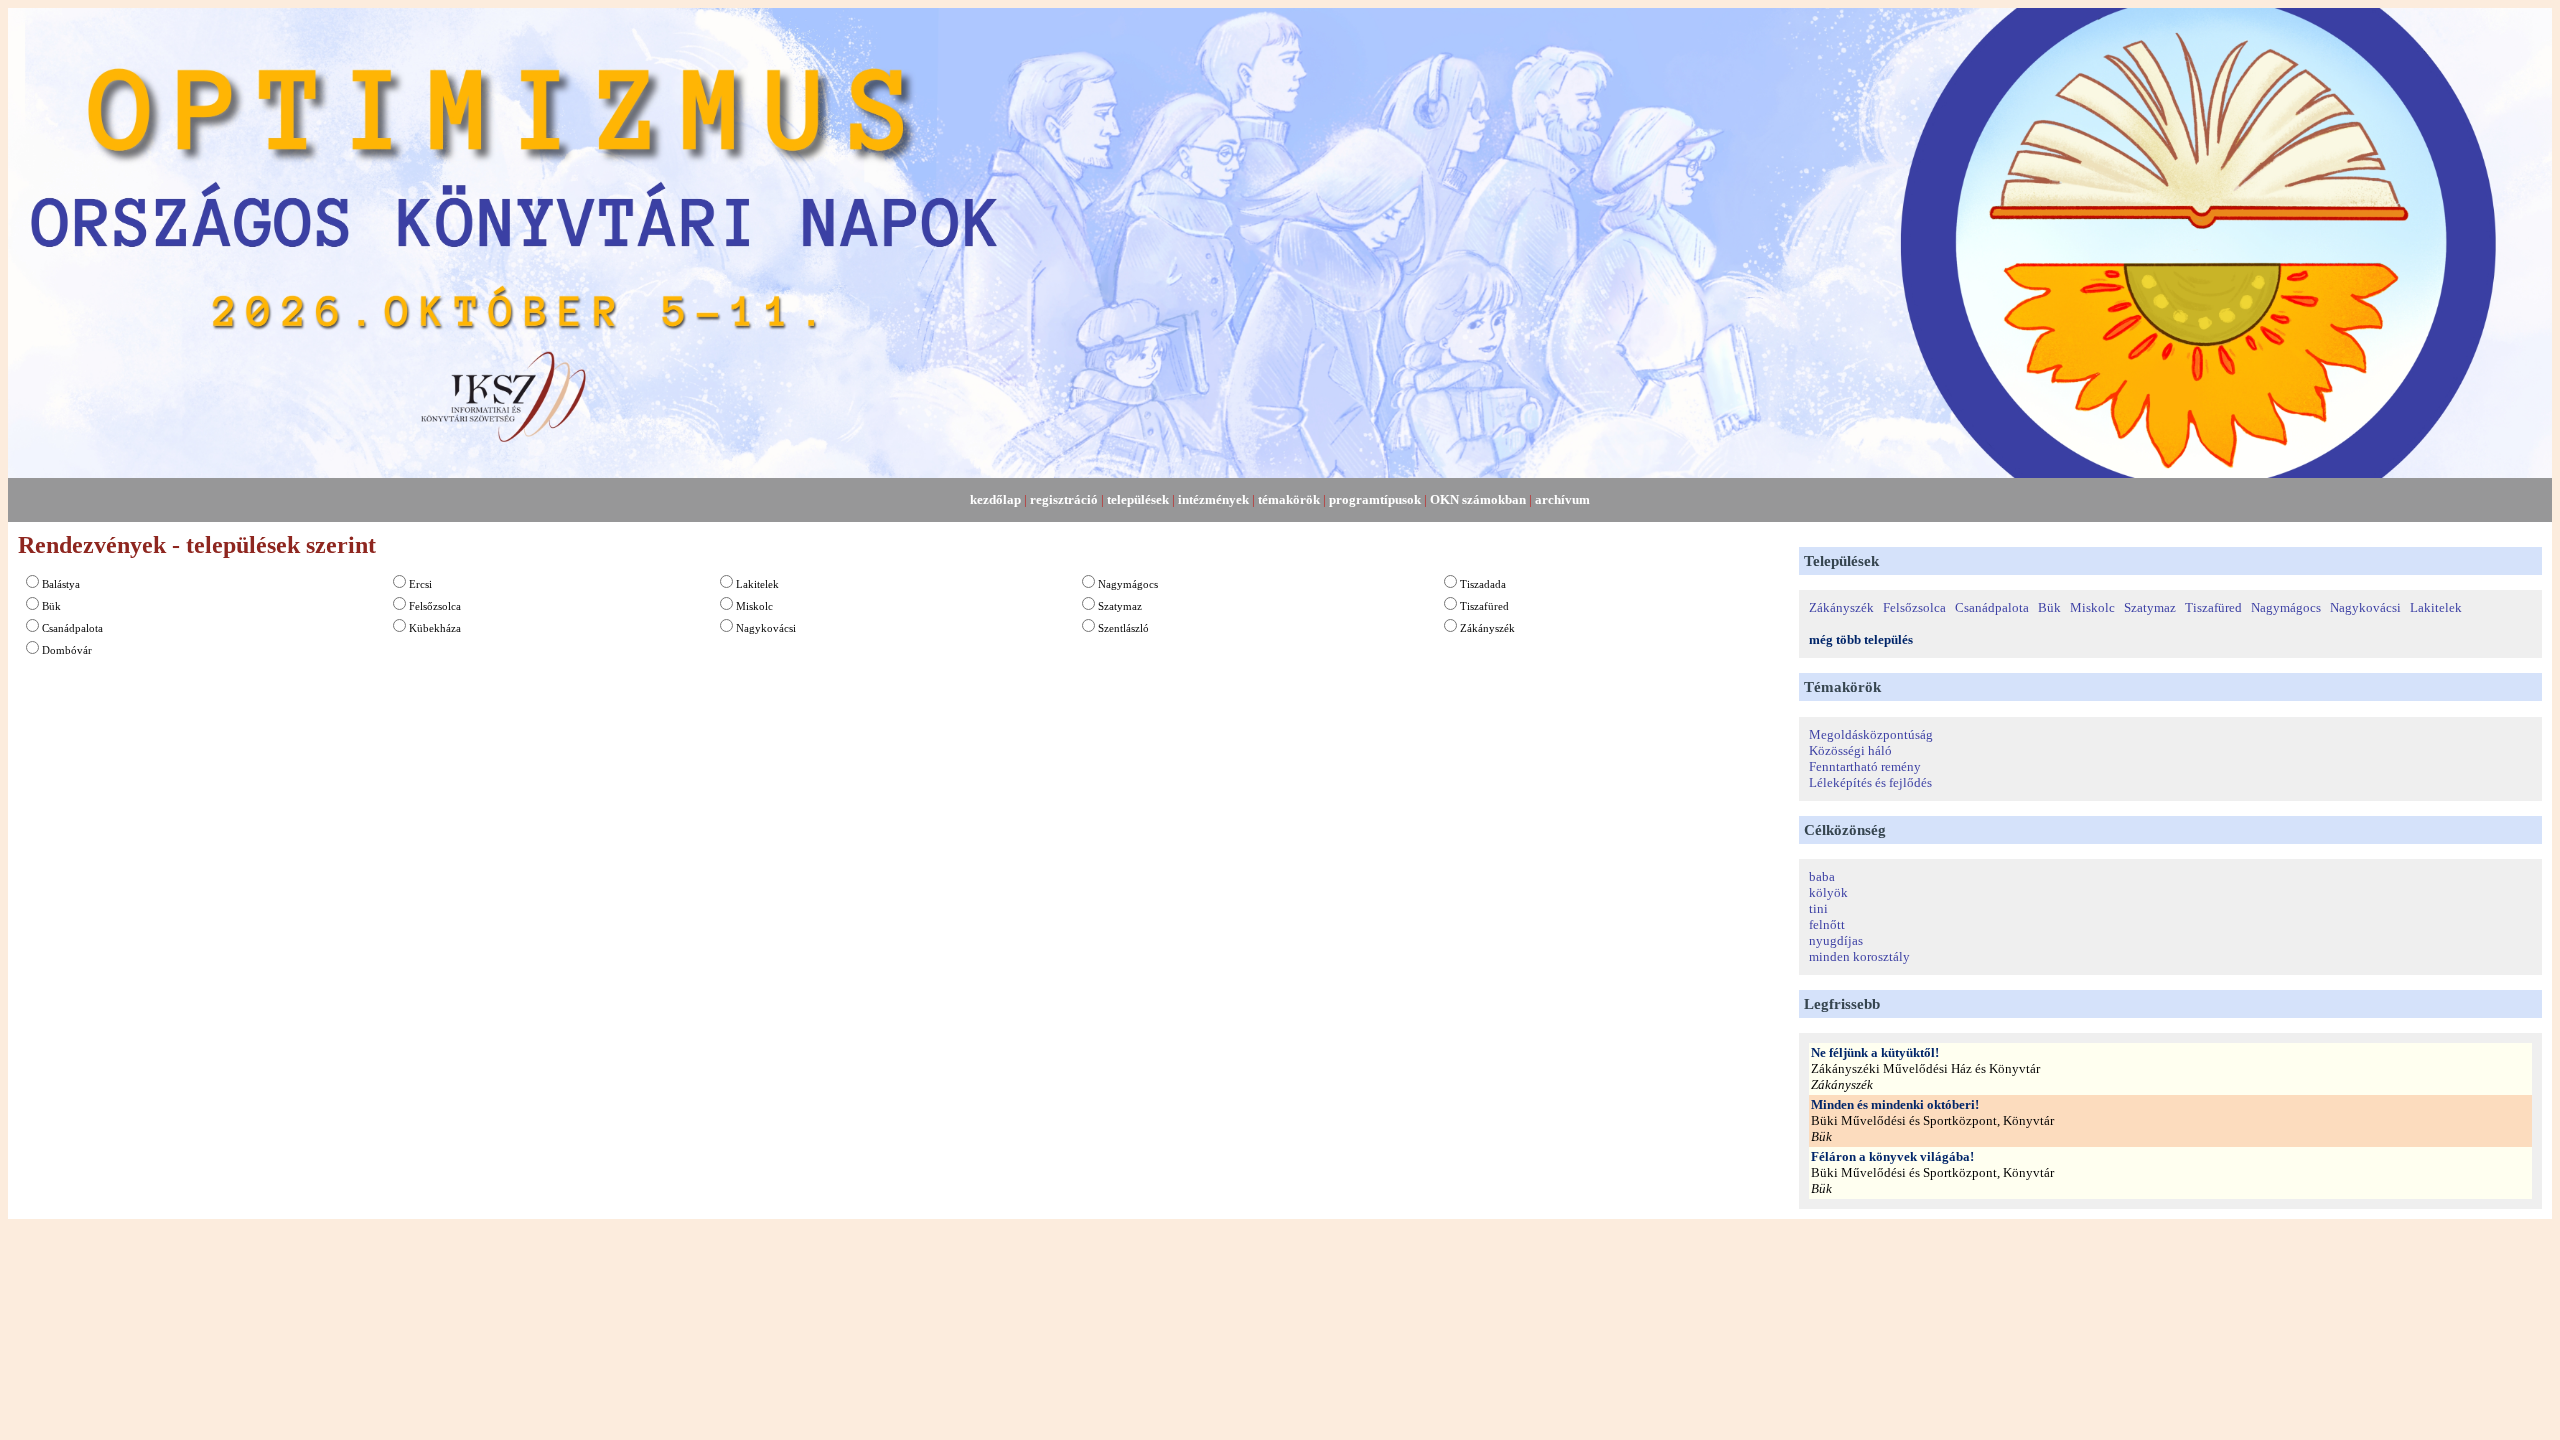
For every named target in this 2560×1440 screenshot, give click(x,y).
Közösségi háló (1850, 750)
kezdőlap (995, 499)
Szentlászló (1123, 628)
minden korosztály (1859, 956)
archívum (1562, 499)
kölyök (1828, 892)
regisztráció (1064, 499)
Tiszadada (1483, 584)
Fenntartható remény (1865, 766)
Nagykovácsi (766, 628)
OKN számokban (1478, 499)
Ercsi (420, 584)
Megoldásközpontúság (1871, 734)
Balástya (61, 584)
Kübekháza (435, 628)
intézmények (1213, 499)
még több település (1861, 639)
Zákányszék (1487, 628)
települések (1138, 499)
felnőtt (1827, 924)
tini (1818, 908)
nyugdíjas (1836, 940)
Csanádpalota (72, 628)
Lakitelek (757, 584)
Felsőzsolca (435, 606)
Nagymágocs (1128, 584)
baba (1822, 876)
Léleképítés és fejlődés (1870, 782)
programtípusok (1375, 499)
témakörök (1289, 499)
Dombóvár (67, 650)
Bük (51, 606)
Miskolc (754, 606)
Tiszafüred (1484, 606)
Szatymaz (1120, 606)
